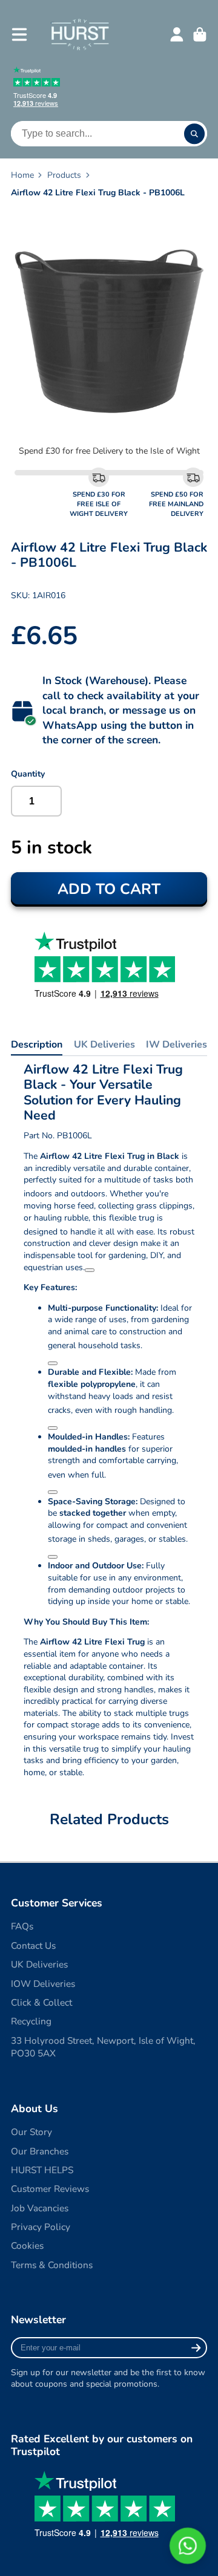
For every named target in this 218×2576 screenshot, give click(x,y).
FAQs (22, 1926)
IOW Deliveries (43, 1984)
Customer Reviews (50, 2189)
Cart (200, 34)
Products (64, 175)
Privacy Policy (41, 2227)
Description (37, 1045)
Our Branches (40, 2151)
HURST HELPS (42, 2170)
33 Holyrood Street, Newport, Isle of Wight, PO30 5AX (103, 2047)
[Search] (194, 134)
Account (177, 34)
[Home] (80, 34)
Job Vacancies (40, 2208)
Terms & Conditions (52, 2265)
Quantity (28, 774)
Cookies (27, 2245)
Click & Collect (41, 2002)
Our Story (31, 2132)
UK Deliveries (104, 1045)
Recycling (31, 2021)
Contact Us (33, 1945)
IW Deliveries (177, 1045)
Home (22, 175)
